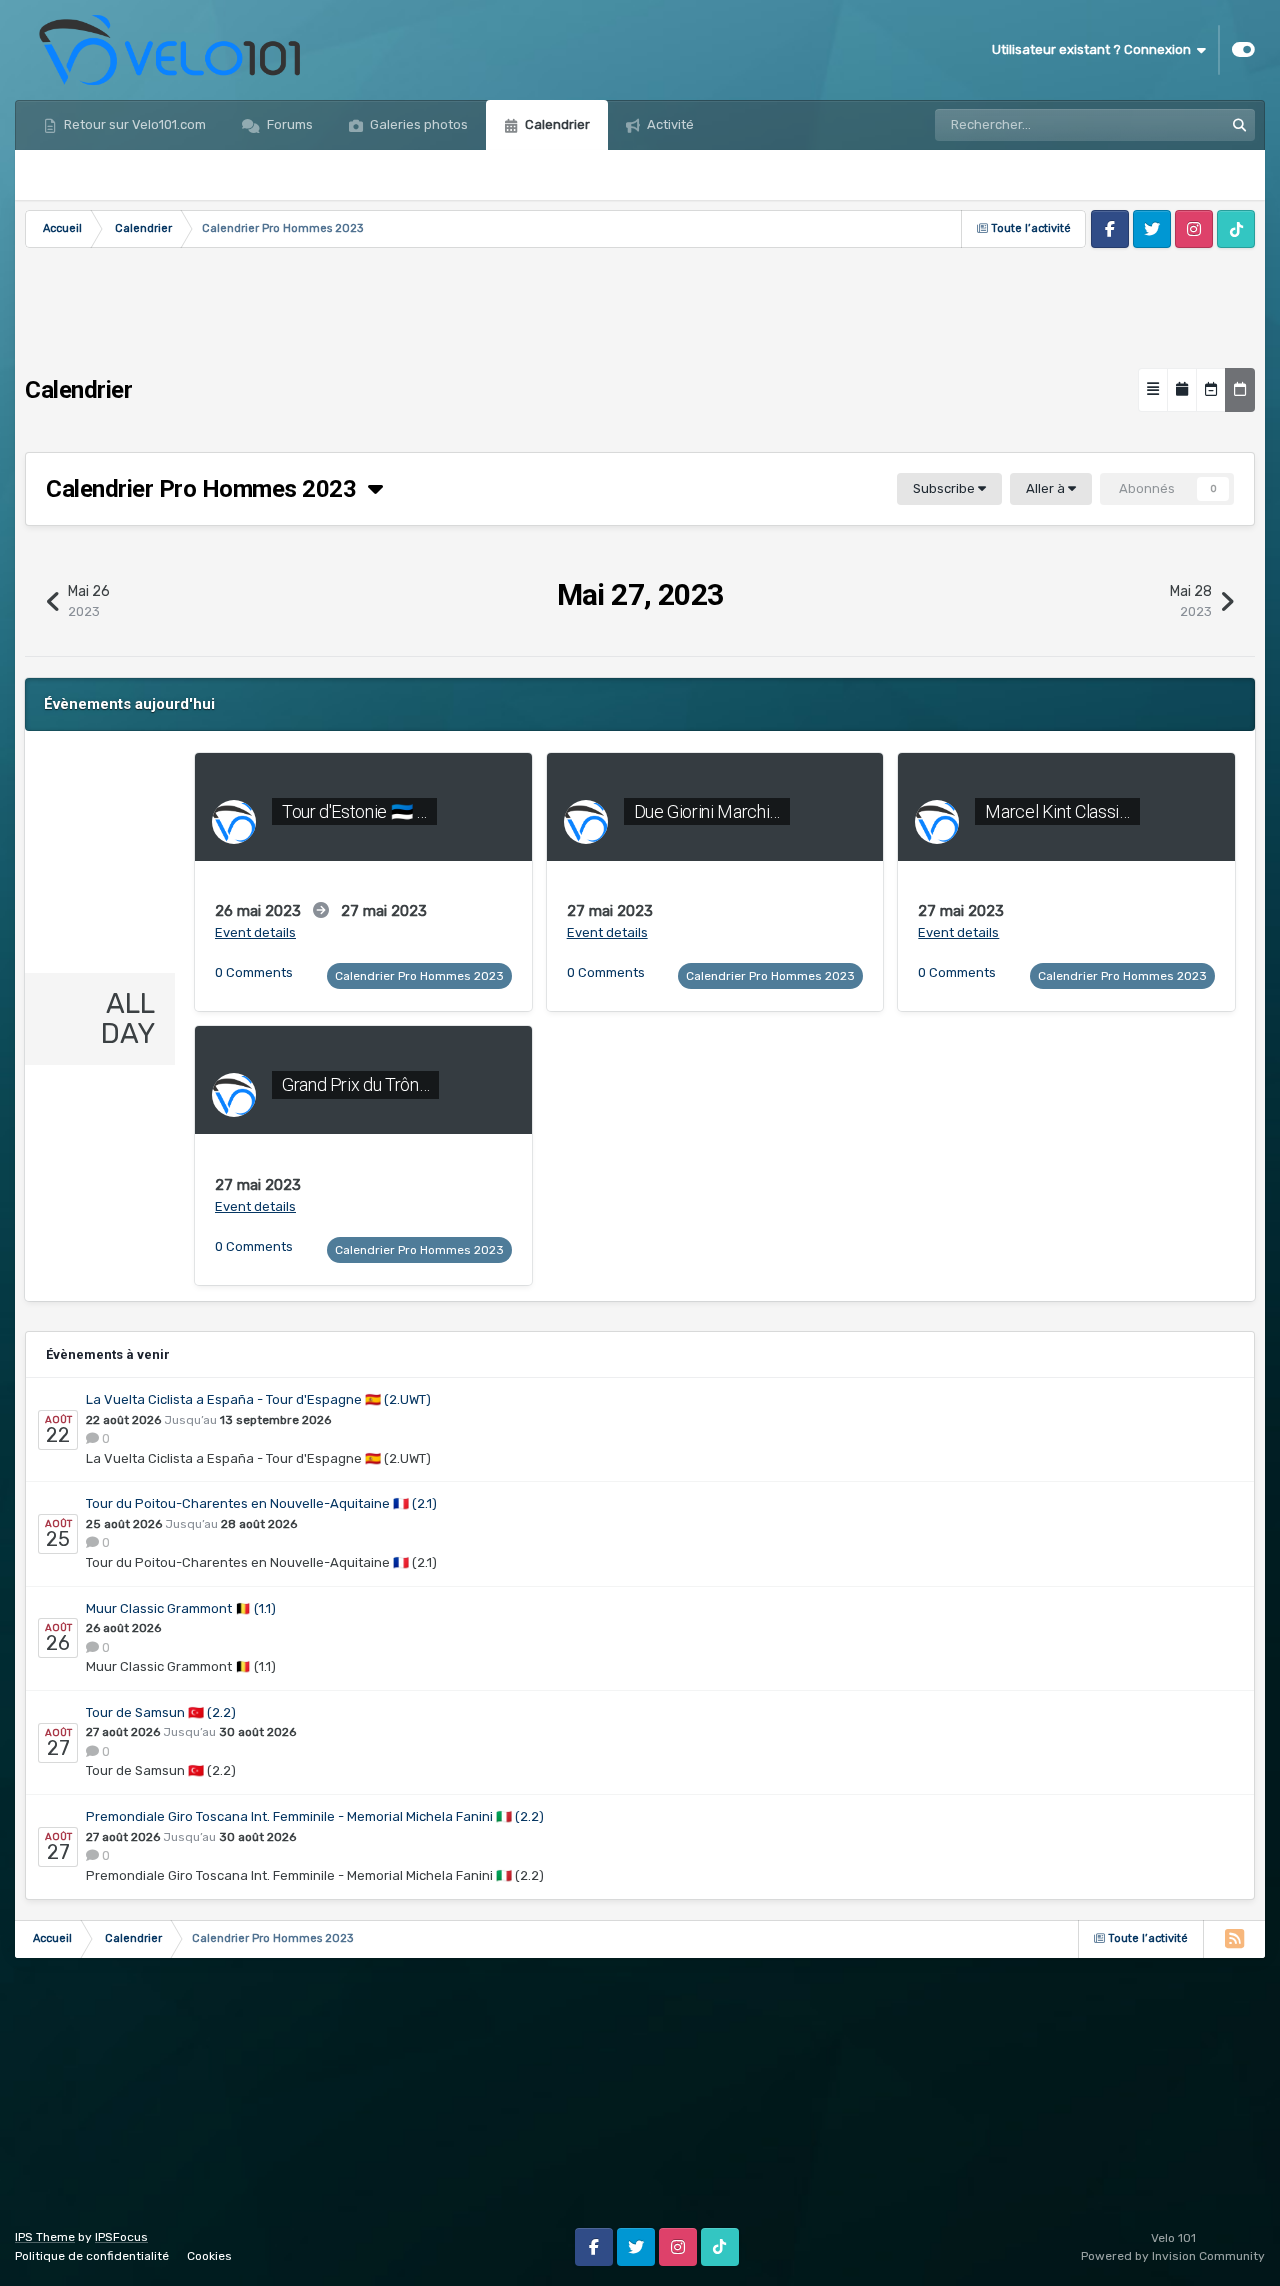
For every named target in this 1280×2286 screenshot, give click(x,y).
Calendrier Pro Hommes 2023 (207, 489)
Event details (255, 932)
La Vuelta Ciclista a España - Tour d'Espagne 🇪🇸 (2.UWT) (258, 1399)
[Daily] (1240, 390)
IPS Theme (45, 2237)
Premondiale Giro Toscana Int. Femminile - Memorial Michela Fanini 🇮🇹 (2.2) (315, 1816)
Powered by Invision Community (1173, 2256)
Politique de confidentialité (92, 2256)
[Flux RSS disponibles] (1234, 1939)
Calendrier (556, 124)
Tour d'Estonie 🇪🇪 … (354, 811)
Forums (288, 124)
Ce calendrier (1157, 125)
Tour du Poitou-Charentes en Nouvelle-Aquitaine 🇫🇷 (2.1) (261, 1503)
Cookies (209, 2256)
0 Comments (254, 972)
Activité (669, 124)
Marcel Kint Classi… (1057, 811)
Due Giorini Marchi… (707, 811)
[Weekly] (1211, 390)
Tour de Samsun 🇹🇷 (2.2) (161, 1712)
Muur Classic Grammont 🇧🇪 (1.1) (181, 1608)
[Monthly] (1182, 390)
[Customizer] (1243, 50)
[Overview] (1153, 390)
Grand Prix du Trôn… (355, 1084)
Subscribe (945, 488)
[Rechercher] (1239, 125)
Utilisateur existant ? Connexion (1094, 49)
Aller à (1047, 488)
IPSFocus (121, 2237)
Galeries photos (417, 124)
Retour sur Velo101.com (133, 124)
